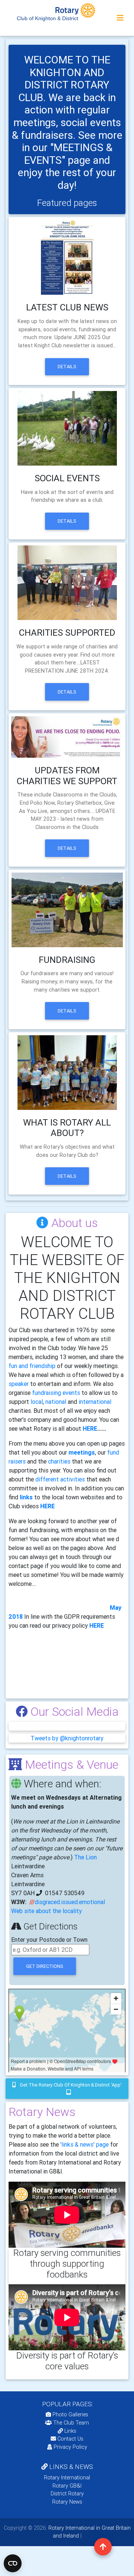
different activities (60, 1479)
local (37, 1402)
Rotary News (67, 2502)
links (26, 1497)
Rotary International (67, 2478)
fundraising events (56, 1393)
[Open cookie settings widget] (13, 2563)
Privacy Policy (70, 2447)
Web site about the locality (47, 1911)
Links (70, 2431)
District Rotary (67, 2494)
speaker (19, 1384)
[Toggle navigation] (120, 18)
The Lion (85, 1857)
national (55, 1402)
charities (59, 1461)
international (95, 1402)
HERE (90, 1428)
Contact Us (70, 2439)
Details (67, 367)
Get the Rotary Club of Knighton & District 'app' (70, 2085)
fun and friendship (32, 1366)
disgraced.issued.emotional (70, 1902)
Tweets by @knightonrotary (67, 1738)
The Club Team (71, 2423)
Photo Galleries (70, 2414)
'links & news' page (84, 2144)
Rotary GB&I (67, 2486)
